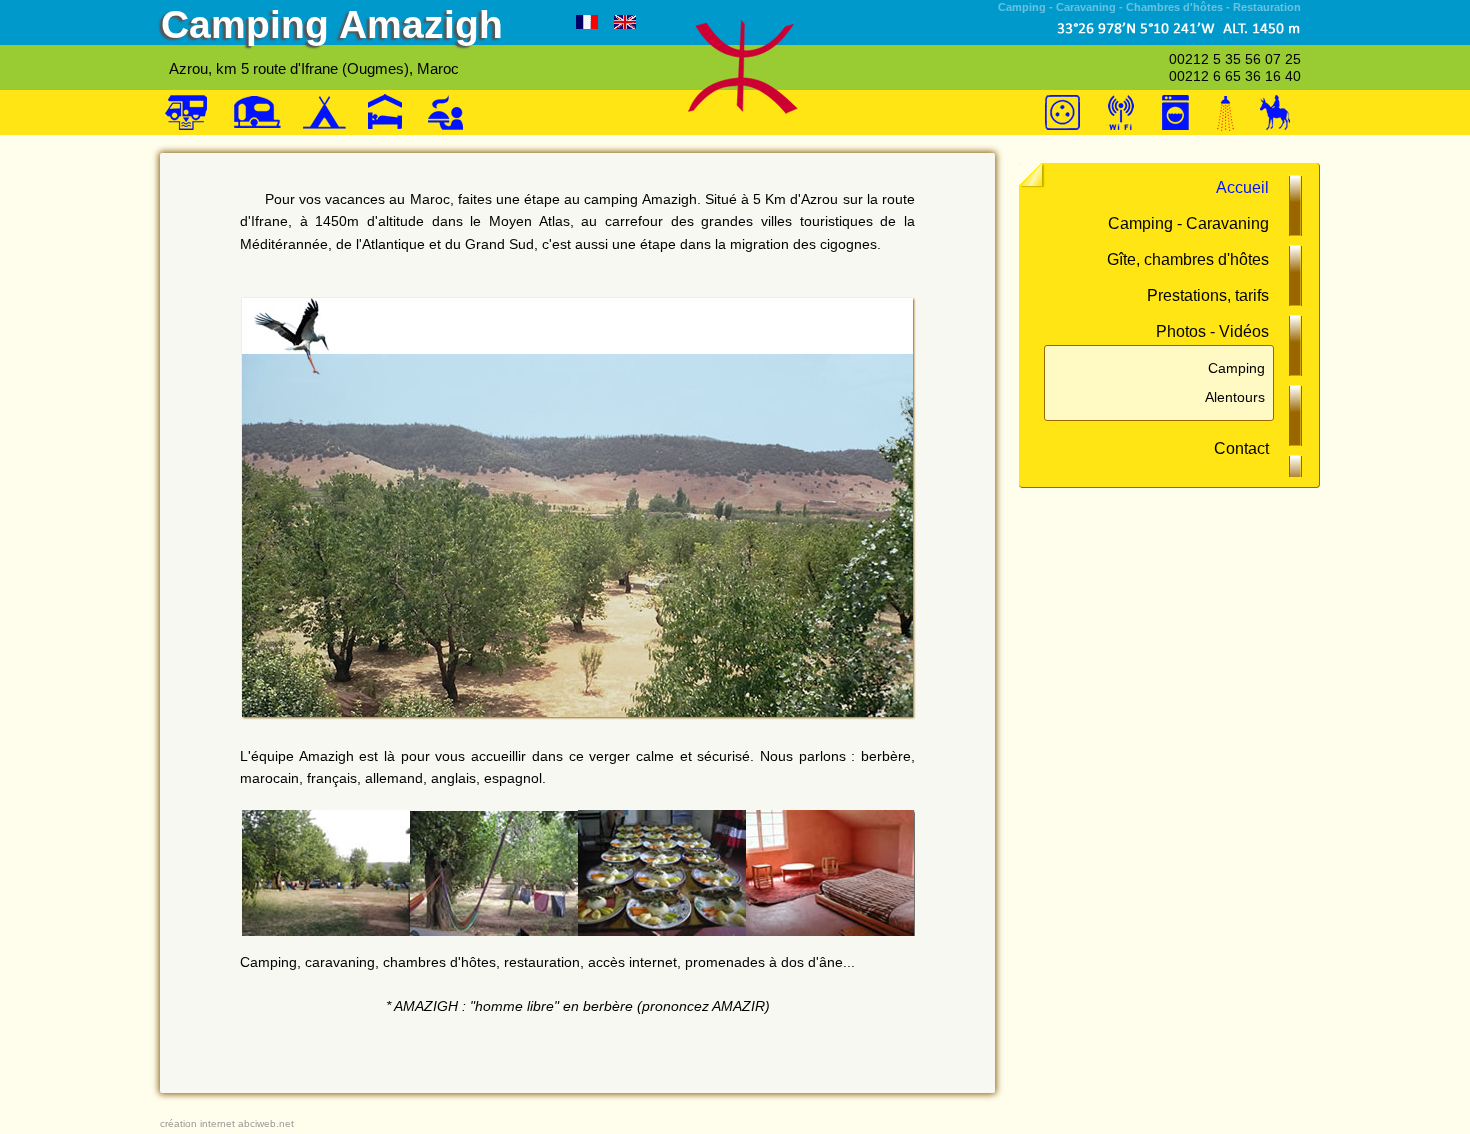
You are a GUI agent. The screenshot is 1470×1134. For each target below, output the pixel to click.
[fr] (587, 23)
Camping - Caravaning (1188, 223)
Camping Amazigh (332, 24)
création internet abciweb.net (227, 1123)
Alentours (1235, 397)
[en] (625, 23)
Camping (1236, 368)
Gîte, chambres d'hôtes (1188, 259)
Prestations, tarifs (1208, 295)
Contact (1241, 448)
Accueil (1242, 187)
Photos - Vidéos (1212, 331)
